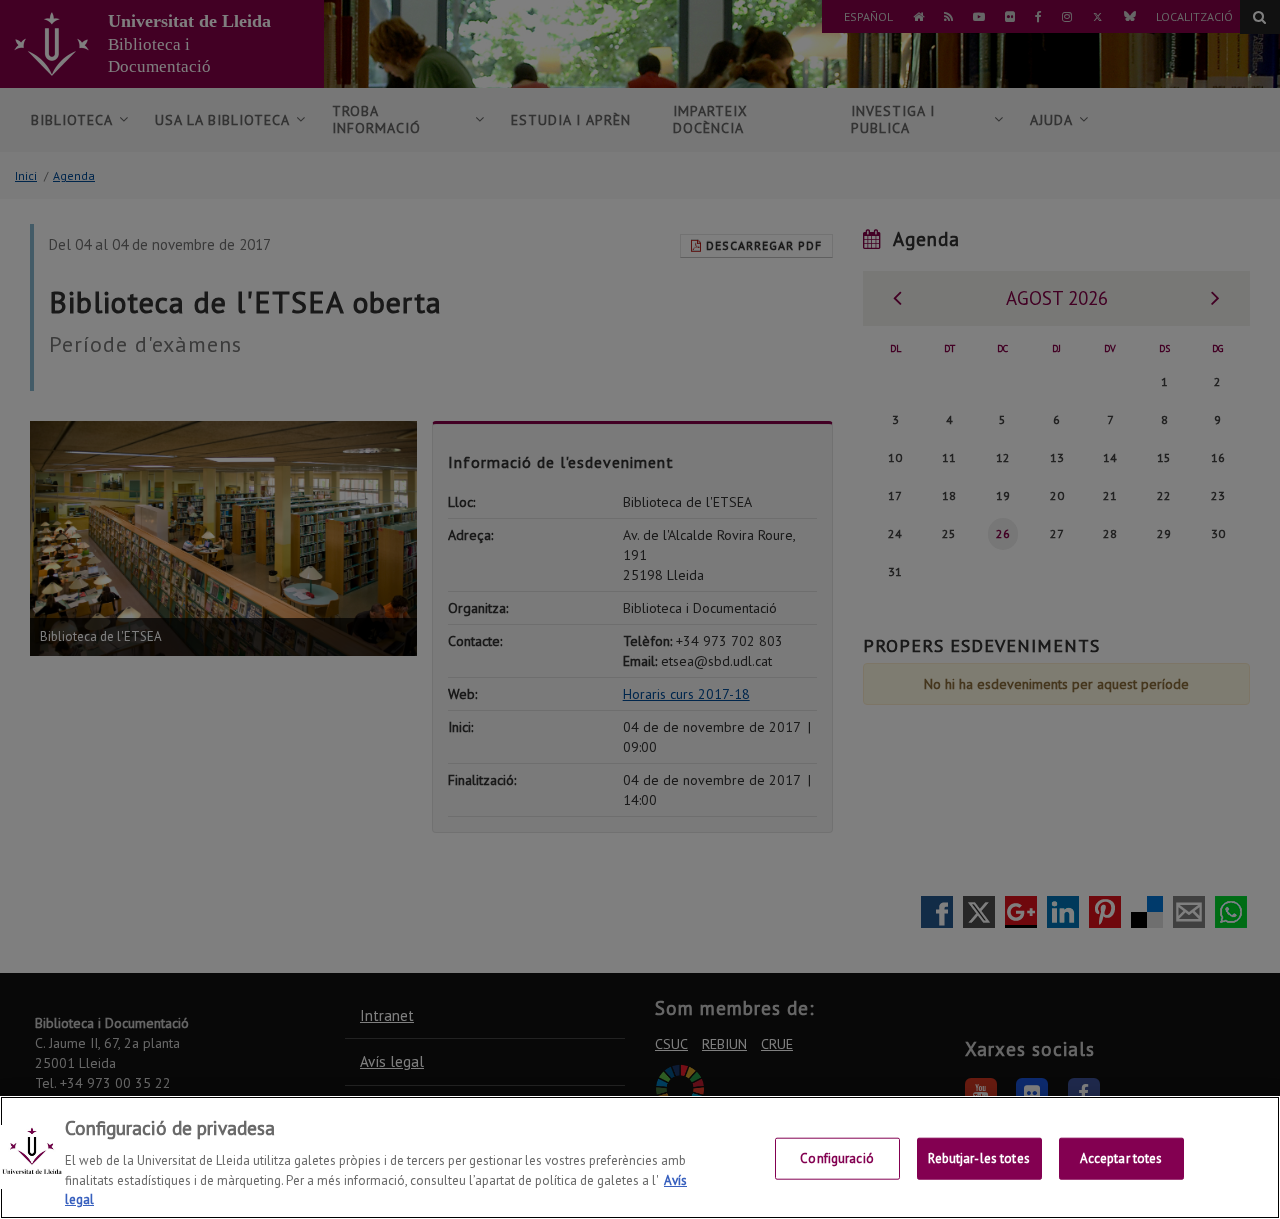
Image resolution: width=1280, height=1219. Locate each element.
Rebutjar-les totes (978, 1158)
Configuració (837, 1158)
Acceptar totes (1121, 1158)
